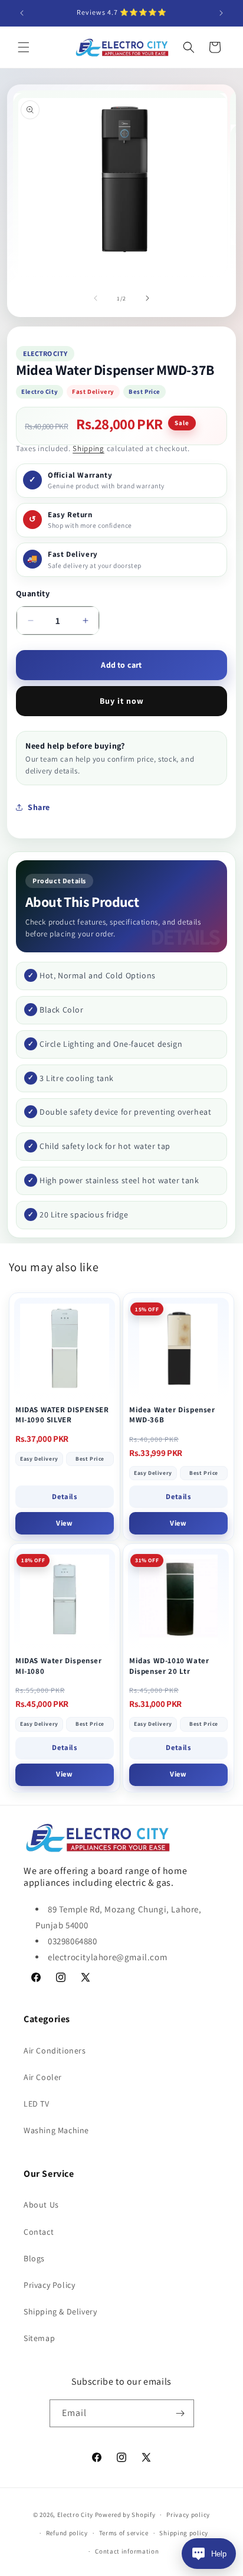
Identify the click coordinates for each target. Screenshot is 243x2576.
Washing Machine (56, 2130)
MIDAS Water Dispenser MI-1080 (59, 1666)
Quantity (33, 593)
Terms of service (124, 2533)
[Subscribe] (180, 2413)
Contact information (127, 2551)
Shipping (88, 448)
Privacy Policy (49, 2285)
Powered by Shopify (125, 2515)
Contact (39, 2232)
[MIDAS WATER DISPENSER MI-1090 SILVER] (65, 1348)
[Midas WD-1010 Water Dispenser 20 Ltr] (178, 1599)
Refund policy (67, 2533)
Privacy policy (188, 2515)
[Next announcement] (221, 13)
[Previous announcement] (22, 13)
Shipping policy (184, 2533)
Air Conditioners (55, 2051)
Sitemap (39, 2338)
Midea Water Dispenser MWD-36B (172, 1415)
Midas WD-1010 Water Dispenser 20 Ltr (169, 1666)
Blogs (34, 2258)
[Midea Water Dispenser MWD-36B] (178, 1348)
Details (64, 1496)
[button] (24, 47)
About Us (41, 2205)
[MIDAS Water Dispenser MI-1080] (65, 1599)
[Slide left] (96, 298)
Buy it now (122, 701)
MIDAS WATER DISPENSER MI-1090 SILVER (62, 1415)
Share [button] (39, 807)
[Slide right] (147, 298)
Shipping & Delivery (60, 2311)
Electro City (75, 2515)
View (64, 1523)
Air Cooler (43, 2077)
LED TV (37, 2104)
